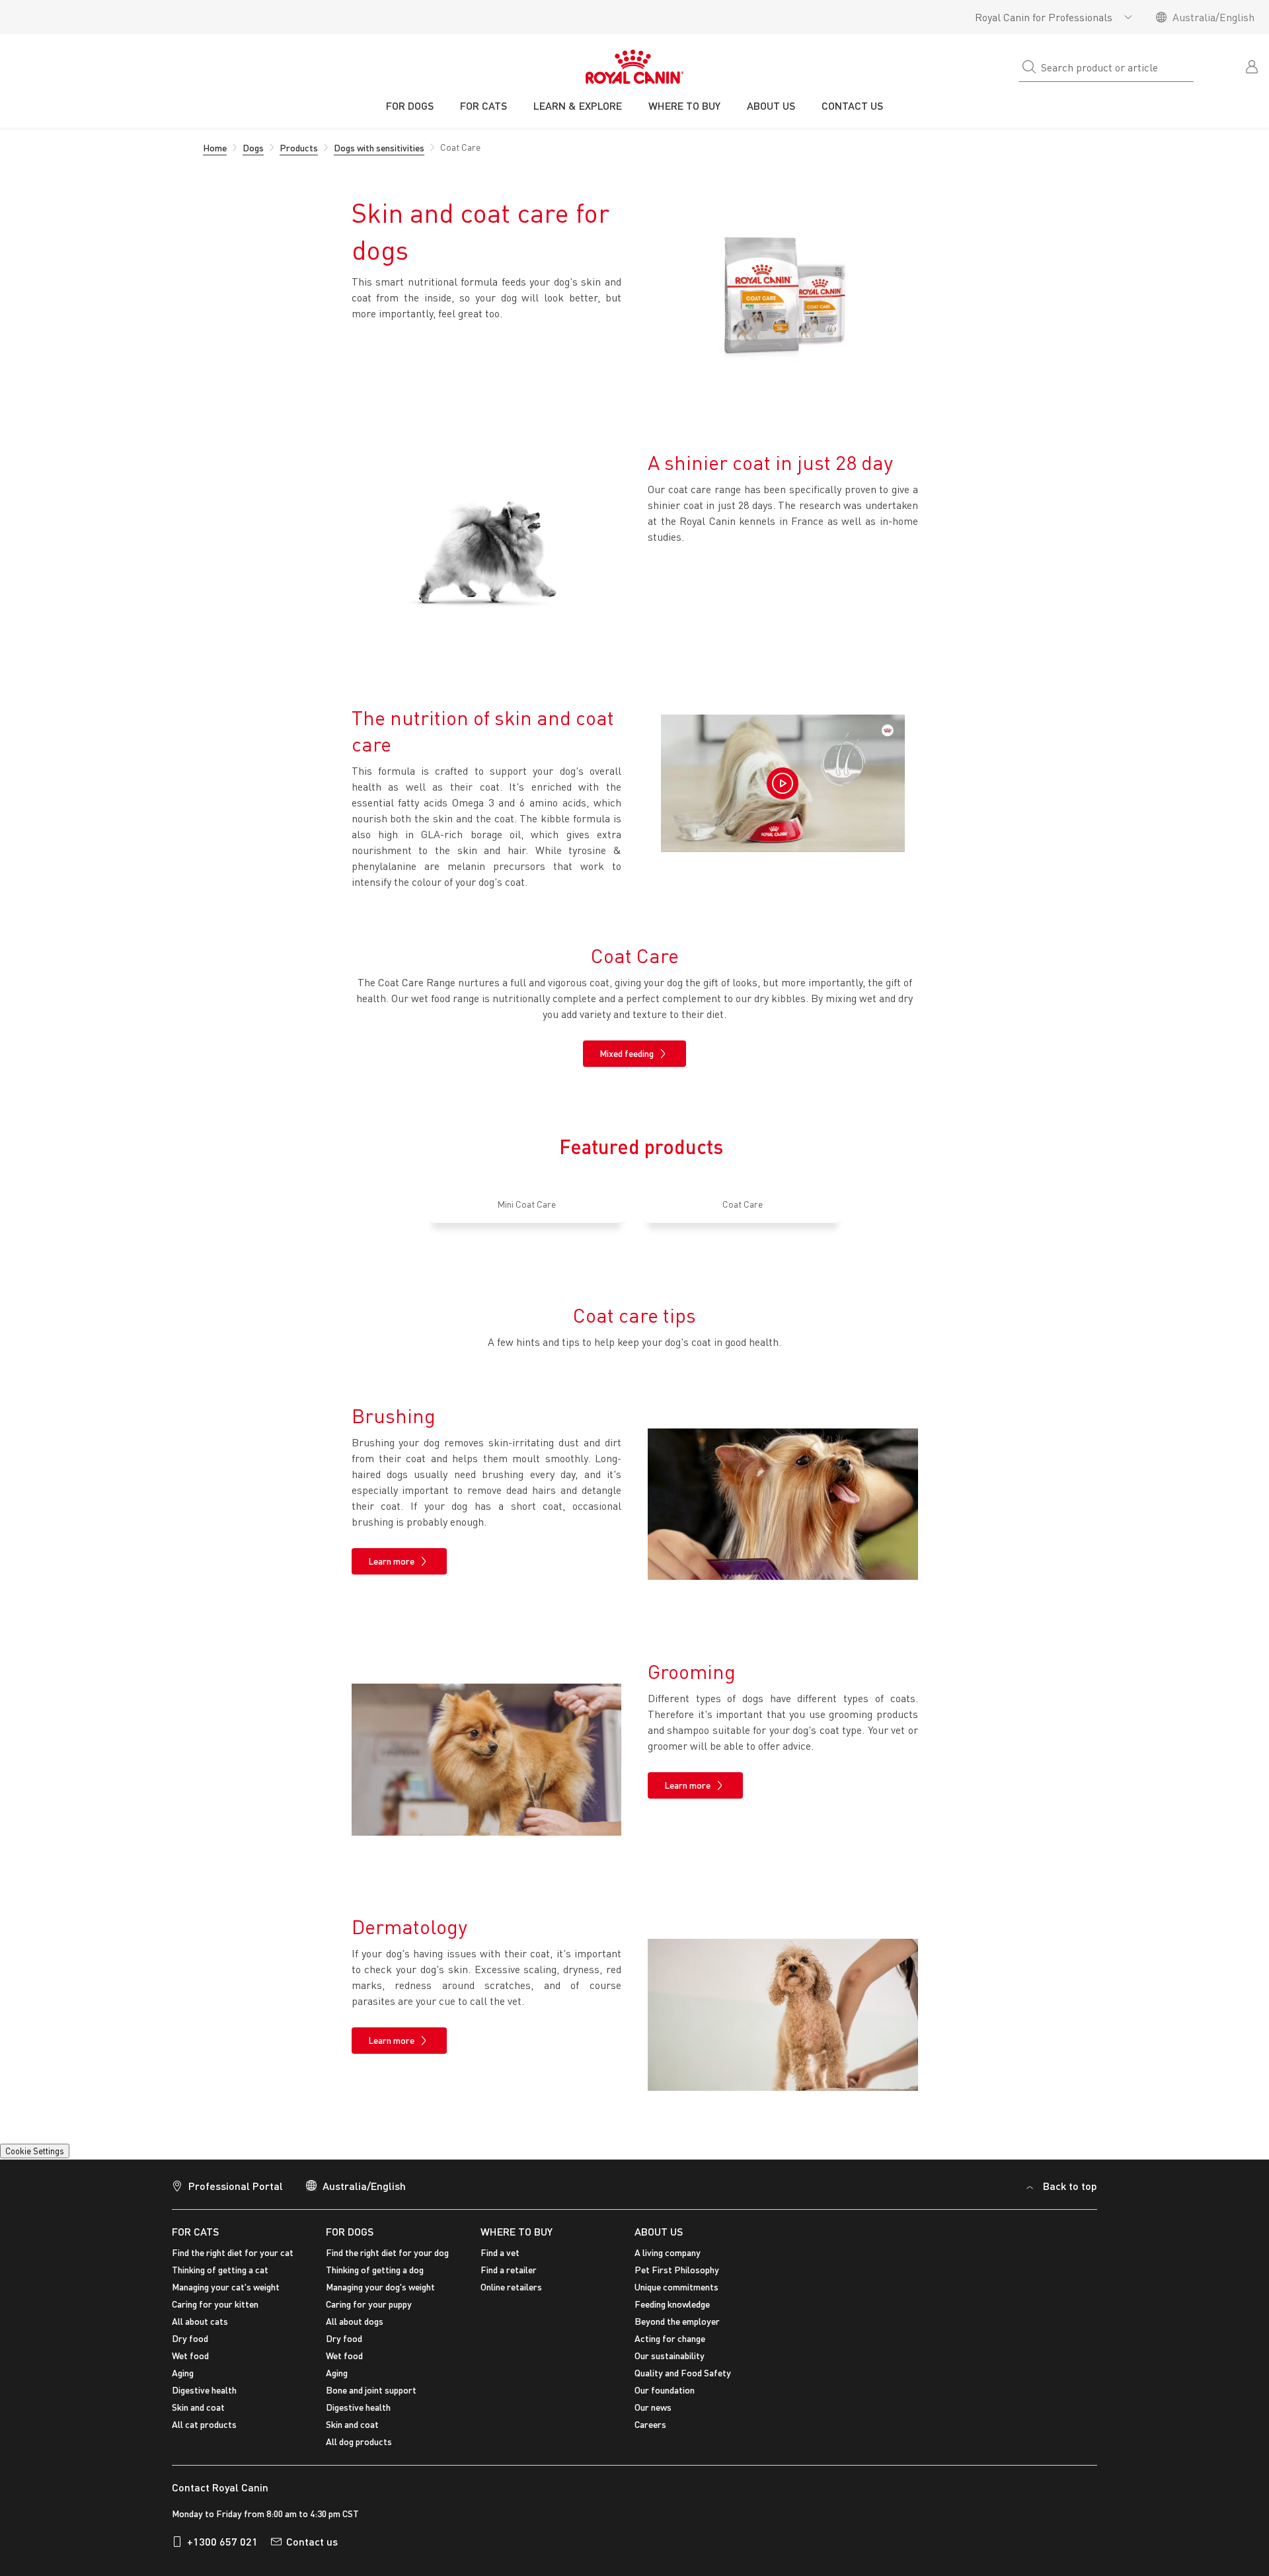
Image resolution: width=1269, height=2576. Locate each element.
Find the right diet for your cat (233, 2252)
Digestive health (204, 2390)
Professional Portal (236, 2186)
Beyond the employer (677, 2321)
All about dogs (355, 2321)
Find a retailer (509, 2270)
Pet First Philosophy (677, 2270)
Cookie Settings (35, 2151)
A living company (668, 2252)
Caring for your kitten (215, 2304)
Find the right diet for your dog (387, 2252)
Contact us (312, 2541)
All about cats (200, 2321)
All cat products (204, 2424)
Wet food (190, 2356)
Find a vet (500, 2252)
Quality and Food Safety (683, 2373)
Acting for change (670, 2338)
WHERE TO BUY (517, 2231)
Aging (183, 2373)
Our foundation (665, 2390)
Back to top (1070, 2186)
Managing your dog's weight (380, 2287)
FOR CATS (195, 2231)
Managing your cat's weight (226, 2287)
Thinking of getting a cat (220, 2270)
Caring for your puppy (369, 2304)
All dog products (359, 2441)
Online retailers (511, 2287)
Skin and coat (198, 2407)
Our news (653, 2407)
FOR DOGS (350, 2231)
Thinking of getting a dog (375, 2270)
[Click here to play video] (783, 783)
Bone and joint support (371, 2390)
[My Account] (1253, 65)
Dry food (190, 2338)
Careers (650, 2424)
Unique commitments (676, 2287)
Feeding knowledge (672, 2304)
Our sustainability (670, 2356)
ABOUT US (659, 2231)
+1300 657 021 (222, 2541)
